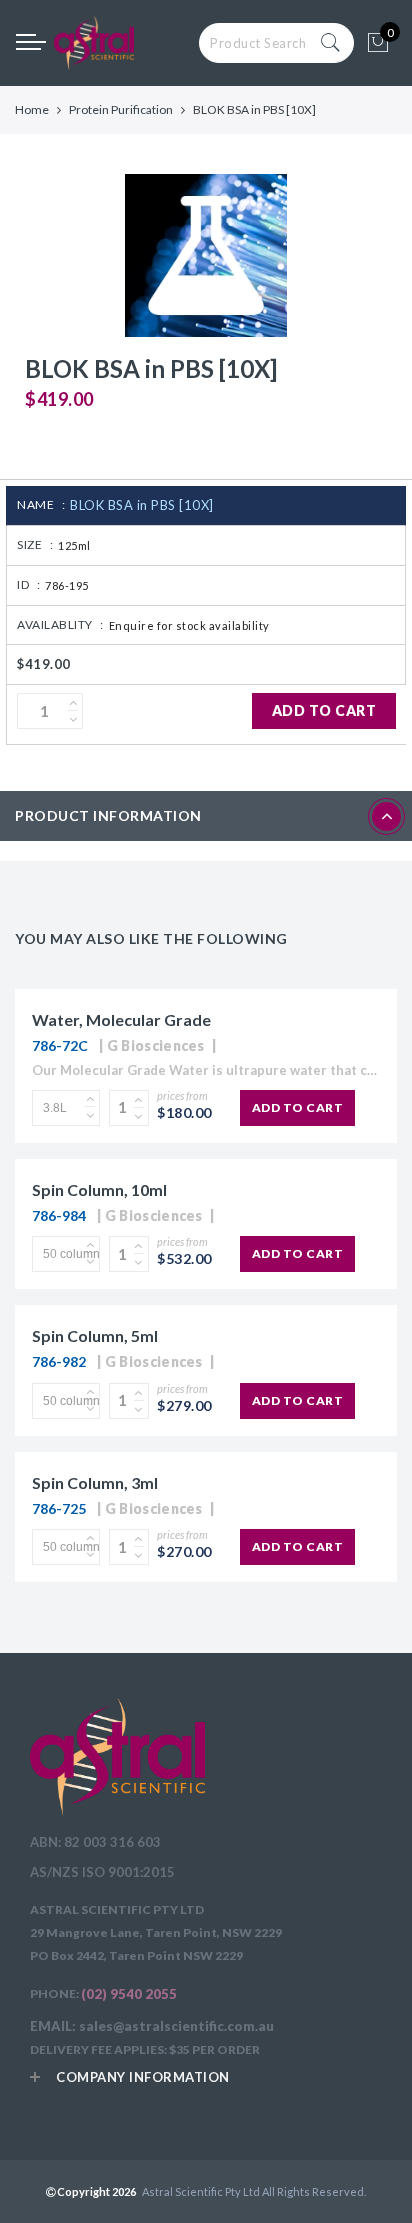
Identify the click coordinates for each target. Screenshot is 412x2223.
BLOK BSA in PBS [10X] (142, 505)
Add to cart (324, 710)
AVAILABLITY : (60, 624)
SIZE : (35, 544)
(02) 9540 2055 (129, 1994)
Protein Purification (121, 109)
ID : (28, 584)
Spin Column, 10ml (99, 1189)
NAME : (41, 504)
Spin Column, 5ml (95, 1335)
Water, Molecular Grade (121, 1019)
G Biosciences (156, 1045)
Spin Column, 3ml (95, 1482)
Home (32, 109)
